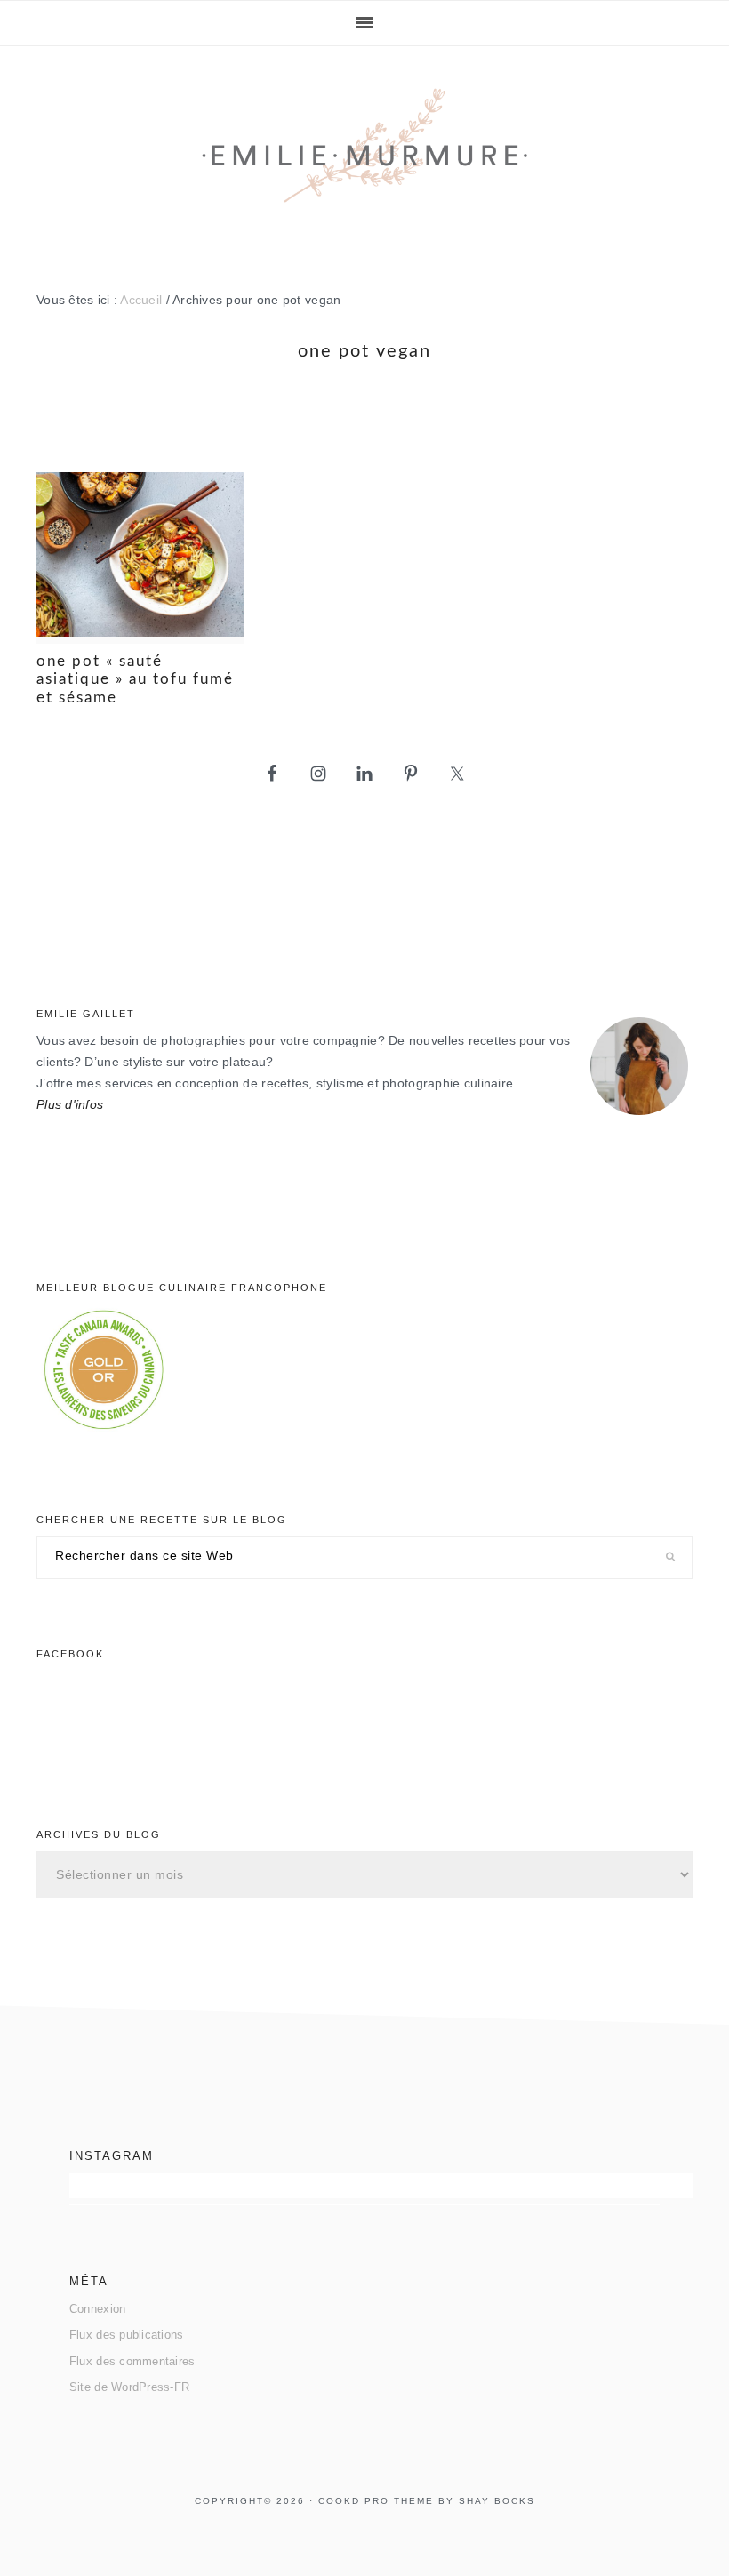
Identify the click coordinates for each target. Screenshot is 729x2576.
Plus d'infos (70, 1105)
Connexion (97, 2309)
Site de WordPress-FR (129, 2387)
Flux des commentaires (132, 2361)
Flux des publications (127, 2335)
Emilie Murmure (364, 153)
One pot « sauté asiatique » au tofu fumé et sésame (135, 679)
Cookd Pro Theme (376, 2501)
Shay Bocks (497, 2501)
